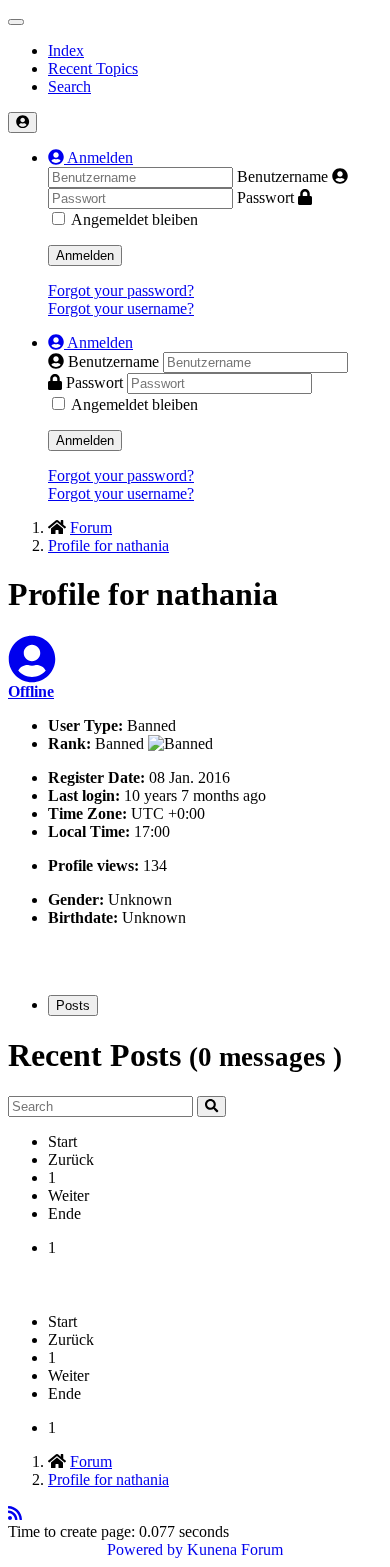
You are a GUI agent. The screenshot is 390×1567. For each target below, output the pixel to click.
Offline (31, 691)
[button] (90, 157)
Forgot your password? (121, 290)
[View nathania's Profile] (32, 671)
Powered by (145, 1549)
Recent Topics (93, 68)
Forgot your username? (121, 308)
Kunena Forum (235, 1549)
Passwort (265, 197)
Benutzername (282, 176)
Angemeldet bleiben (134, 219)
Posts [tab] (73, 1005)
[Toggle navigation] (16, 22)
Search (69, 86)
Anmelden (85, 255)
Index (66, 50)
